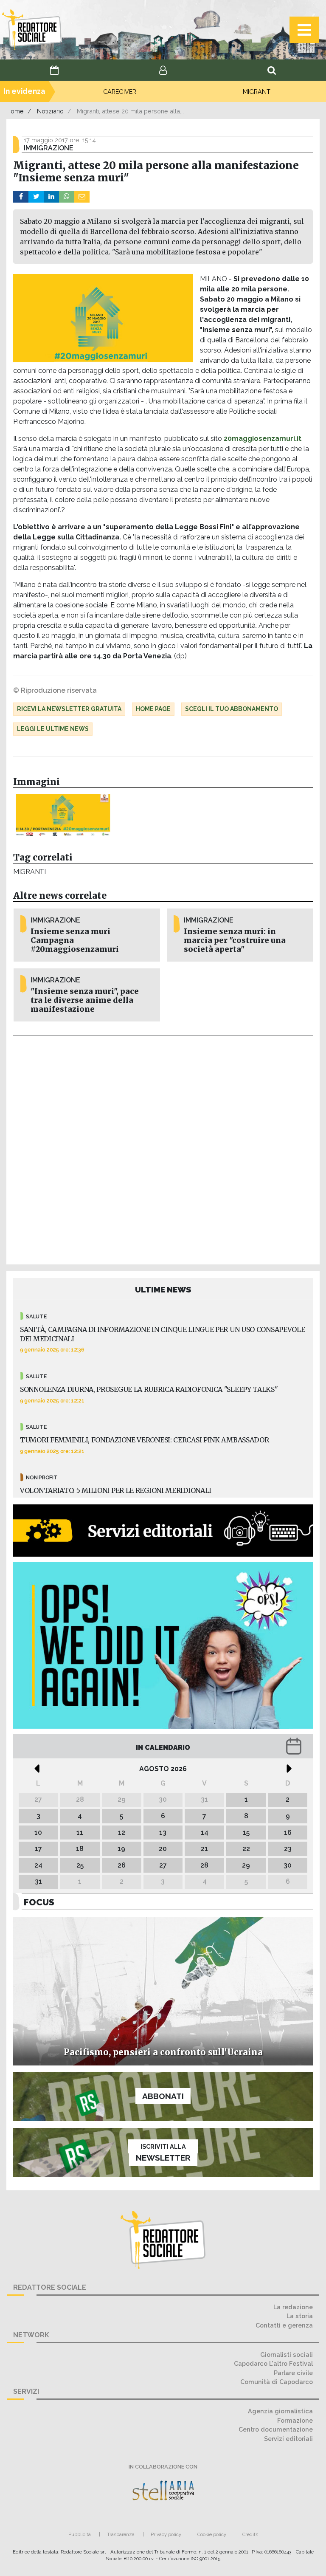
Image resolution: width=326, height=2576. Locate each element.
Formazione (295, 2420)
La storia (300, 2316)
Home (15, 111)
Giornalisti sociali (287, 2355)
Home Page (153, 709)
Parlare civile (293, 2373)
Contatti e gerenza (284, 2325)
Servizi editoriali (288, 2439)
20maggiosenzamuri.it (263, 439)
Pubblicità (80, 2534)
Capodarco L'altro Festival (273, 2363)
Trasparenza (121, 2534)
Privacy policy (166, 2534)
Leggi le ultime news (53, 729)
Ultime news (163, 1289)
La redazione (293, 2307)
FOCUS (39, 1902)
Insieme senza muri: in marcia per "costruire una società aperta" (235, 940)
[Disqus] (163, 1148)
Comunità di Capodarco (277, 2382)
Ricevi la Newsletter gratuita (69, 709)
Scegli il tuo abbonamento (232, 709)
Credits (250, 2534)
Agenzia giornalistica (280, 2411)
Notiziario (50, 111)
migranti (30, 872)
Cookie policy (212, 2534)
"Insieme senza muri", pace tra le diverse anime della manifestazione (85, 1000)
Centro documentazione (276, 2429)
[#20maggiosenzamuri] (63, 815)
